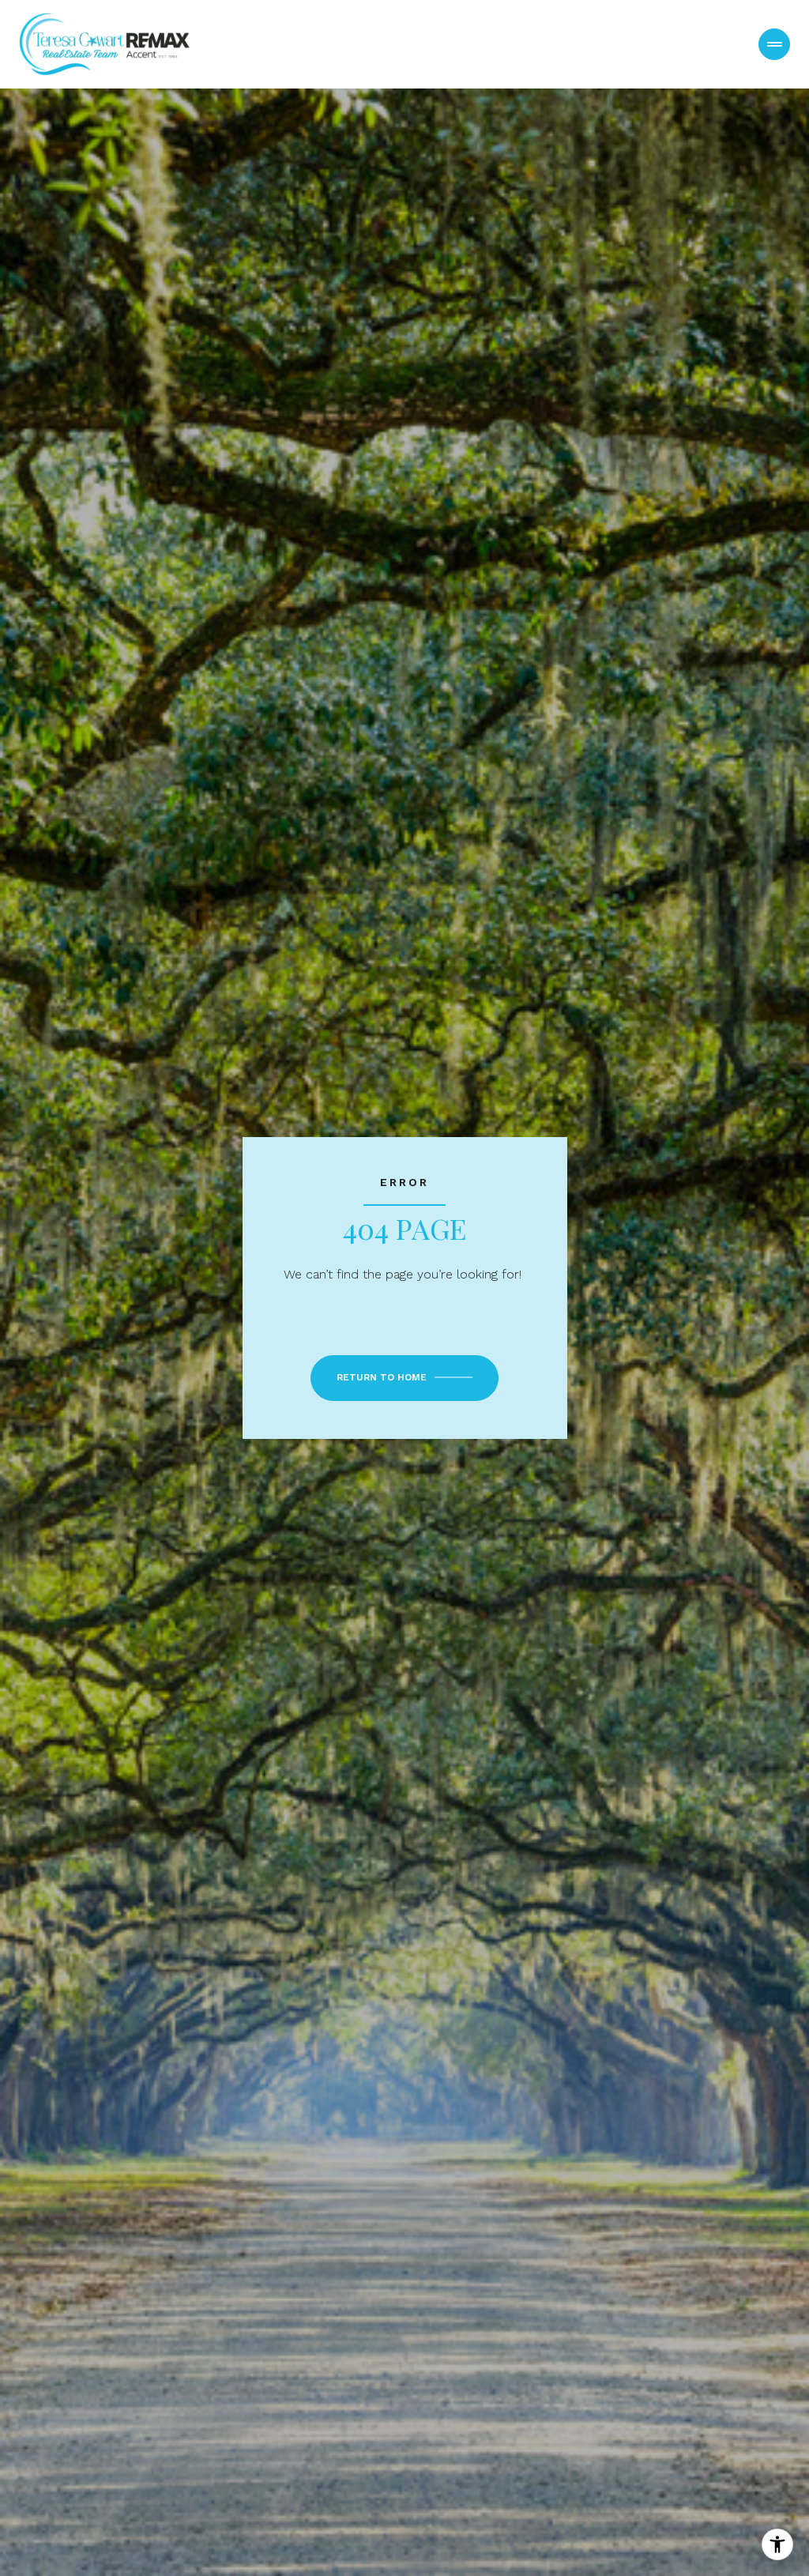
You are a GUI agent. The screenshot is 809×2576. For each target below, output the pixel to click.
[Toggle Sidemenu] (774, 44)
